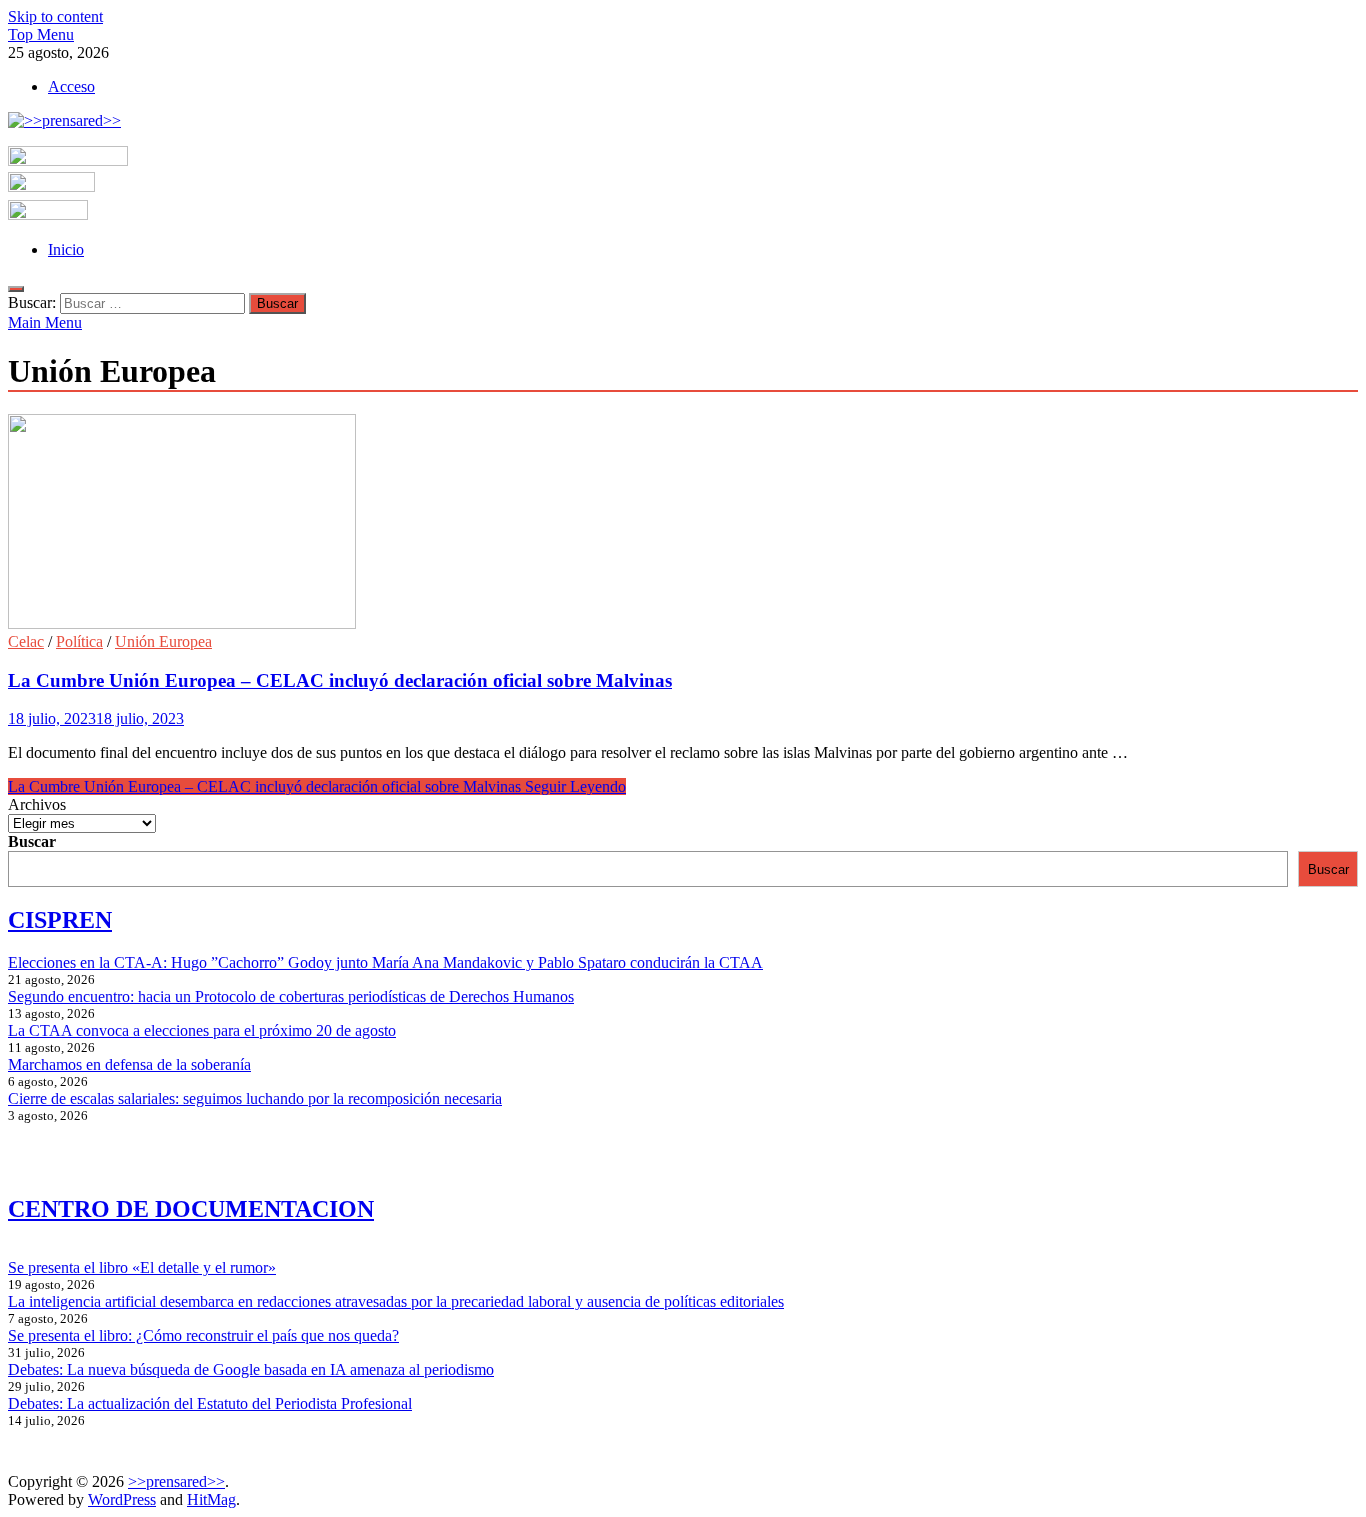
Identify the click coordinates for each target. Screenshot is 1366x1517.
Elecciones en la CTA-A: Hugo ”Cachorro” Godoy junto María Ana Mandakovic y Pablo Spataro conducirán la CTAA (385, 962)
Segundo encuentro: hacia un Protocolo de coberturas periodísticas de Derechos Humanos (291, 996)
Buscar (32, 841)
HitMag (211, 1499)
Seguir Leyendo (317, 786)
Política (79, 641)
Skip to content (55, 16)
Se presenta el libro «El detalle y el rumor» (142, 1267)
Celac (26, 641)
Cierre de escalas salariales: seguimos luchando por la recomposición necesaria (255, 1098)
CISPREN (60, 920)
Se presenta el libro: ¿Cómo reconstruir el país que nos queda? (203, 1335)
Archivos (37, 804)
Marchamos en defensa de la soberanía (129, 1064)
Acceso (71, 86)
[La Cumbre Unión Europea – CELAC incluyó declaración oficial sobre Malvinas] (683, 523)
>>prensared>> (176, 1481)
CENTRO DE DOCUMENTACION (191, 1209)
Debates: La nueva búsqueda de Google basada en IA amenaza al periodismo (251, 1369)
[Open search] (16, 289)
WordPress (122, 1499)
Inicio (66, 249)
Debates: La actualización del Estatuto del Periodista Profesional (210, 1403)
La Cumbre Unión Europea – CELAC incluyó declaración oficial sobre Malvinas (340, 680)
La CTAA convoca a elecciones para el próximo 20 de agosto (202, 1030)
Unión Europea (163, 641)
